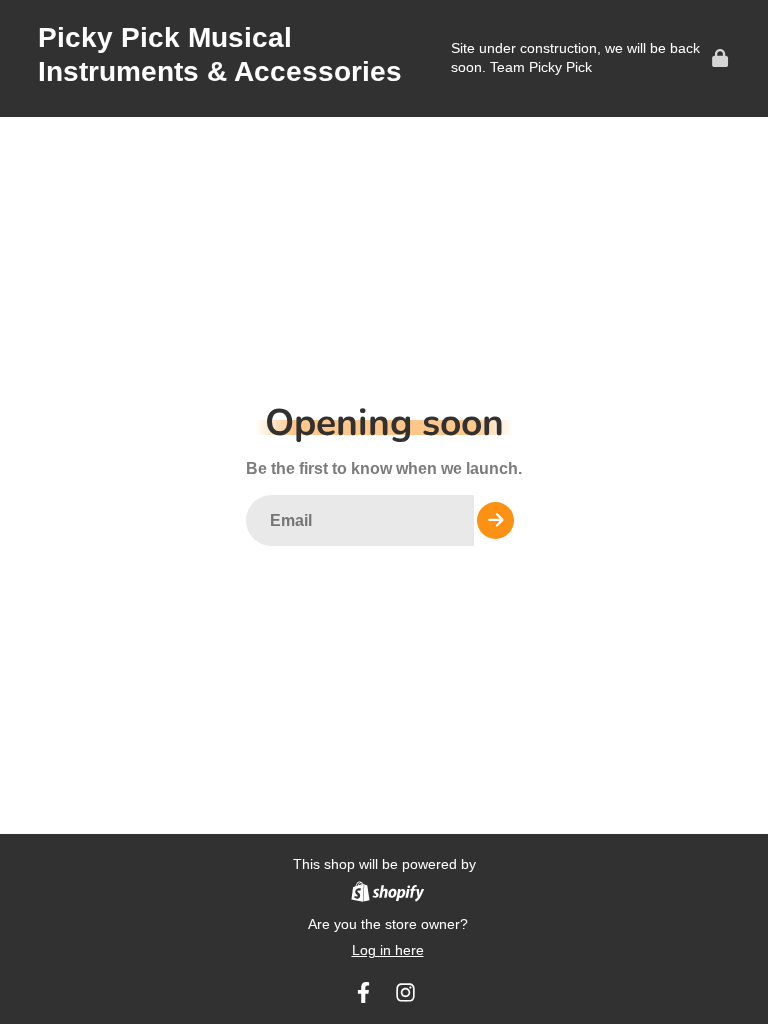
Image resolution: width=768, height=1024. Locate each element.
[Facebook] (363, 992)
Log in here (388, 950)
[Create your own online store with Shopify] (387, 894)
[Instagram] (405, 992)
